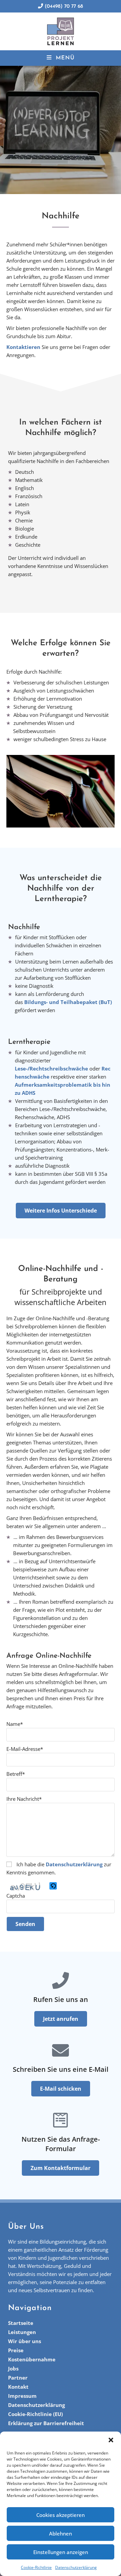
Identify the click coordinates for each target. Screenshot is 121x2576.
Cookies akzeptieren (61, 2515)
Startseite (21, 2323)
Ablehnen (61, 2533)
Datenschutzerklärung (76, 2567)
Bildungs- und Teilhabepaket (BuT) (68, 1002)
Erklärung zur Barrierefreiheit (46, 2423)
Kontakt (18, 2387)
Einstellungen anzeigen (61, 2552)
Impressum (22, 2396)
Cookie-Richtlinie (36, 2567)
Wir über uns (25, 2341)
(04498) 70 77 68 (63, 7)
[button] (111, 2440)
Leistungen (22, 2332)
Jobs (13, 2368)
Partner (18, 2378)
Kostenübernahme (32, 2359)
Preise (16, 2350)
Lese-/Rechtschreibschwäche (51, 1068)
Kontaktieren (23, 347)
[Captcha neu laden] (53, 1886)
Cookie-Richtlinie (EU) (35, 2414)
